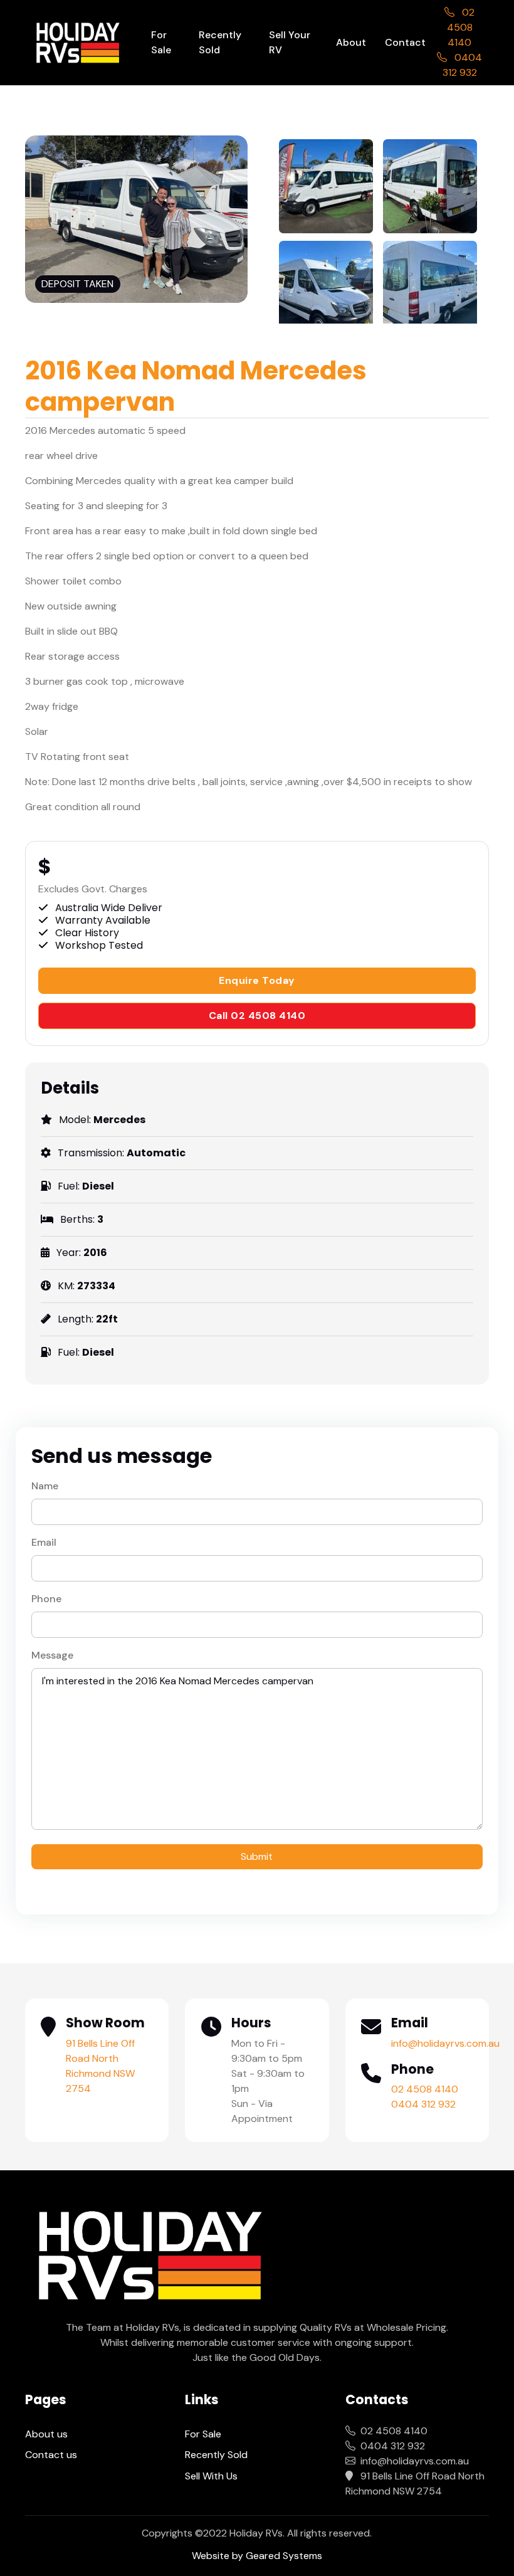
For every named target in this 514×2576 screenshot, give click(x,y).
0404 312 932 (423, 2104)
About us (46, 2434)
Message (52, 1655)
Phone (46, 1599)
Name (45, 1486)
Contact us (51, 2455)
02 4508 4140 (461, 27)
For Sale (161, 42)
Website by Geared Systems (257, 2556)
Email (44, 1542)
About (351, 42)
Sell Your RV (290, 42)
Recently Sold (220, 42)
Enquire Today (257, 980)
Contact (405, 42)
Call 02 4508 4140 (257, 1016)
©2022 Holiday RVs (239, 2533)
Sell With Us (211, 2476)
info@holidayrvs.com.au (445, 2043)
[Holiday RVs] (78, 43)
